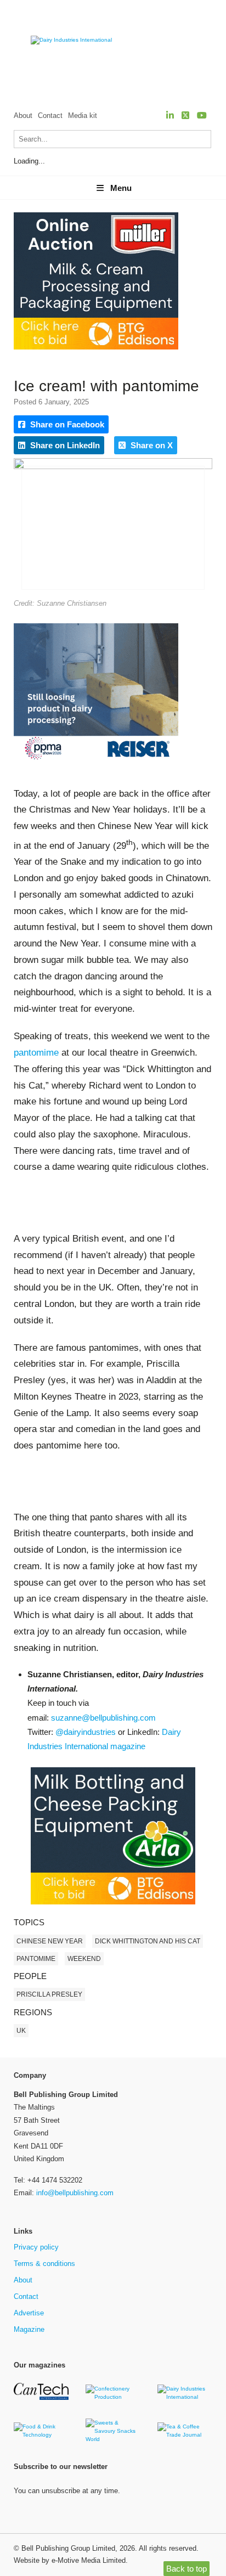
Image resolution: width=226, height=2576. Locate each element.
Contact (50, 115)
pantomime (36, 1053)
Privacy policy (36, 2247)
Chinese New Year (50, 1941)
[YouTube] (202, 115)
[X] (185, 115)
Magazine (29, 2329)
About (23, 115)
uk (21, 2031)
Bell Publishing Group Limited (68, 2548)
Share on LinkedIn (64, 445)
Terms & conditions (44, 2264)
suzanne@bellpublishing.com (103, 1718)
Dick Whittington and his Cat (148, 1941)
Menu (121, 188)
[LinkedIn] (170, 115)
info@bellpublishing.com (75, 2193)
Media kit (83, 115)
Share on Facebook (66, 424)
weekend (84, 1959)
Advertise (29, 2313)
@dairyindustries (86, 1732)
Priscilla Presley (49, 1994)
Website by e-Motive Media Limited (70, 2560)
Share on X (151, 445)
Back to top (187, 2569)
